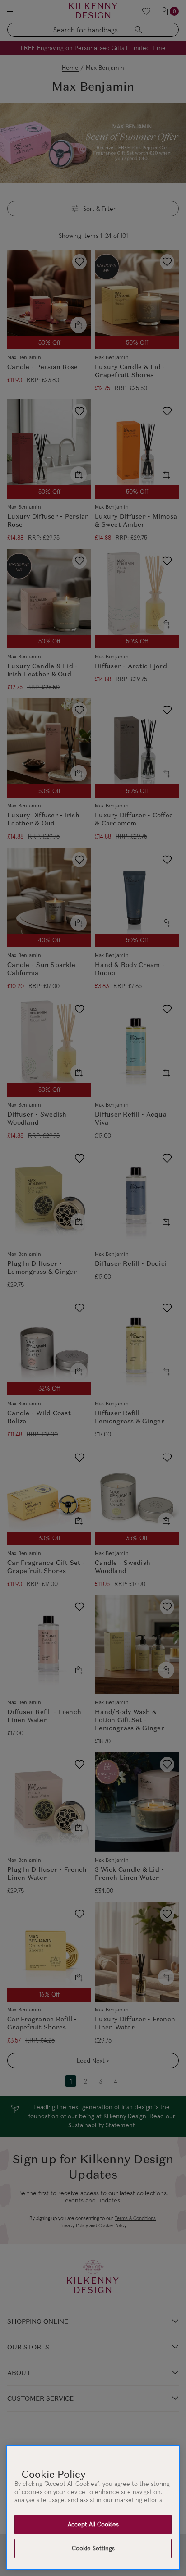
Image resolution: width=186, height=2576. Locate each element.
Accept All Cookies (93, 2524)
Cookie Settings (93, 2548)
